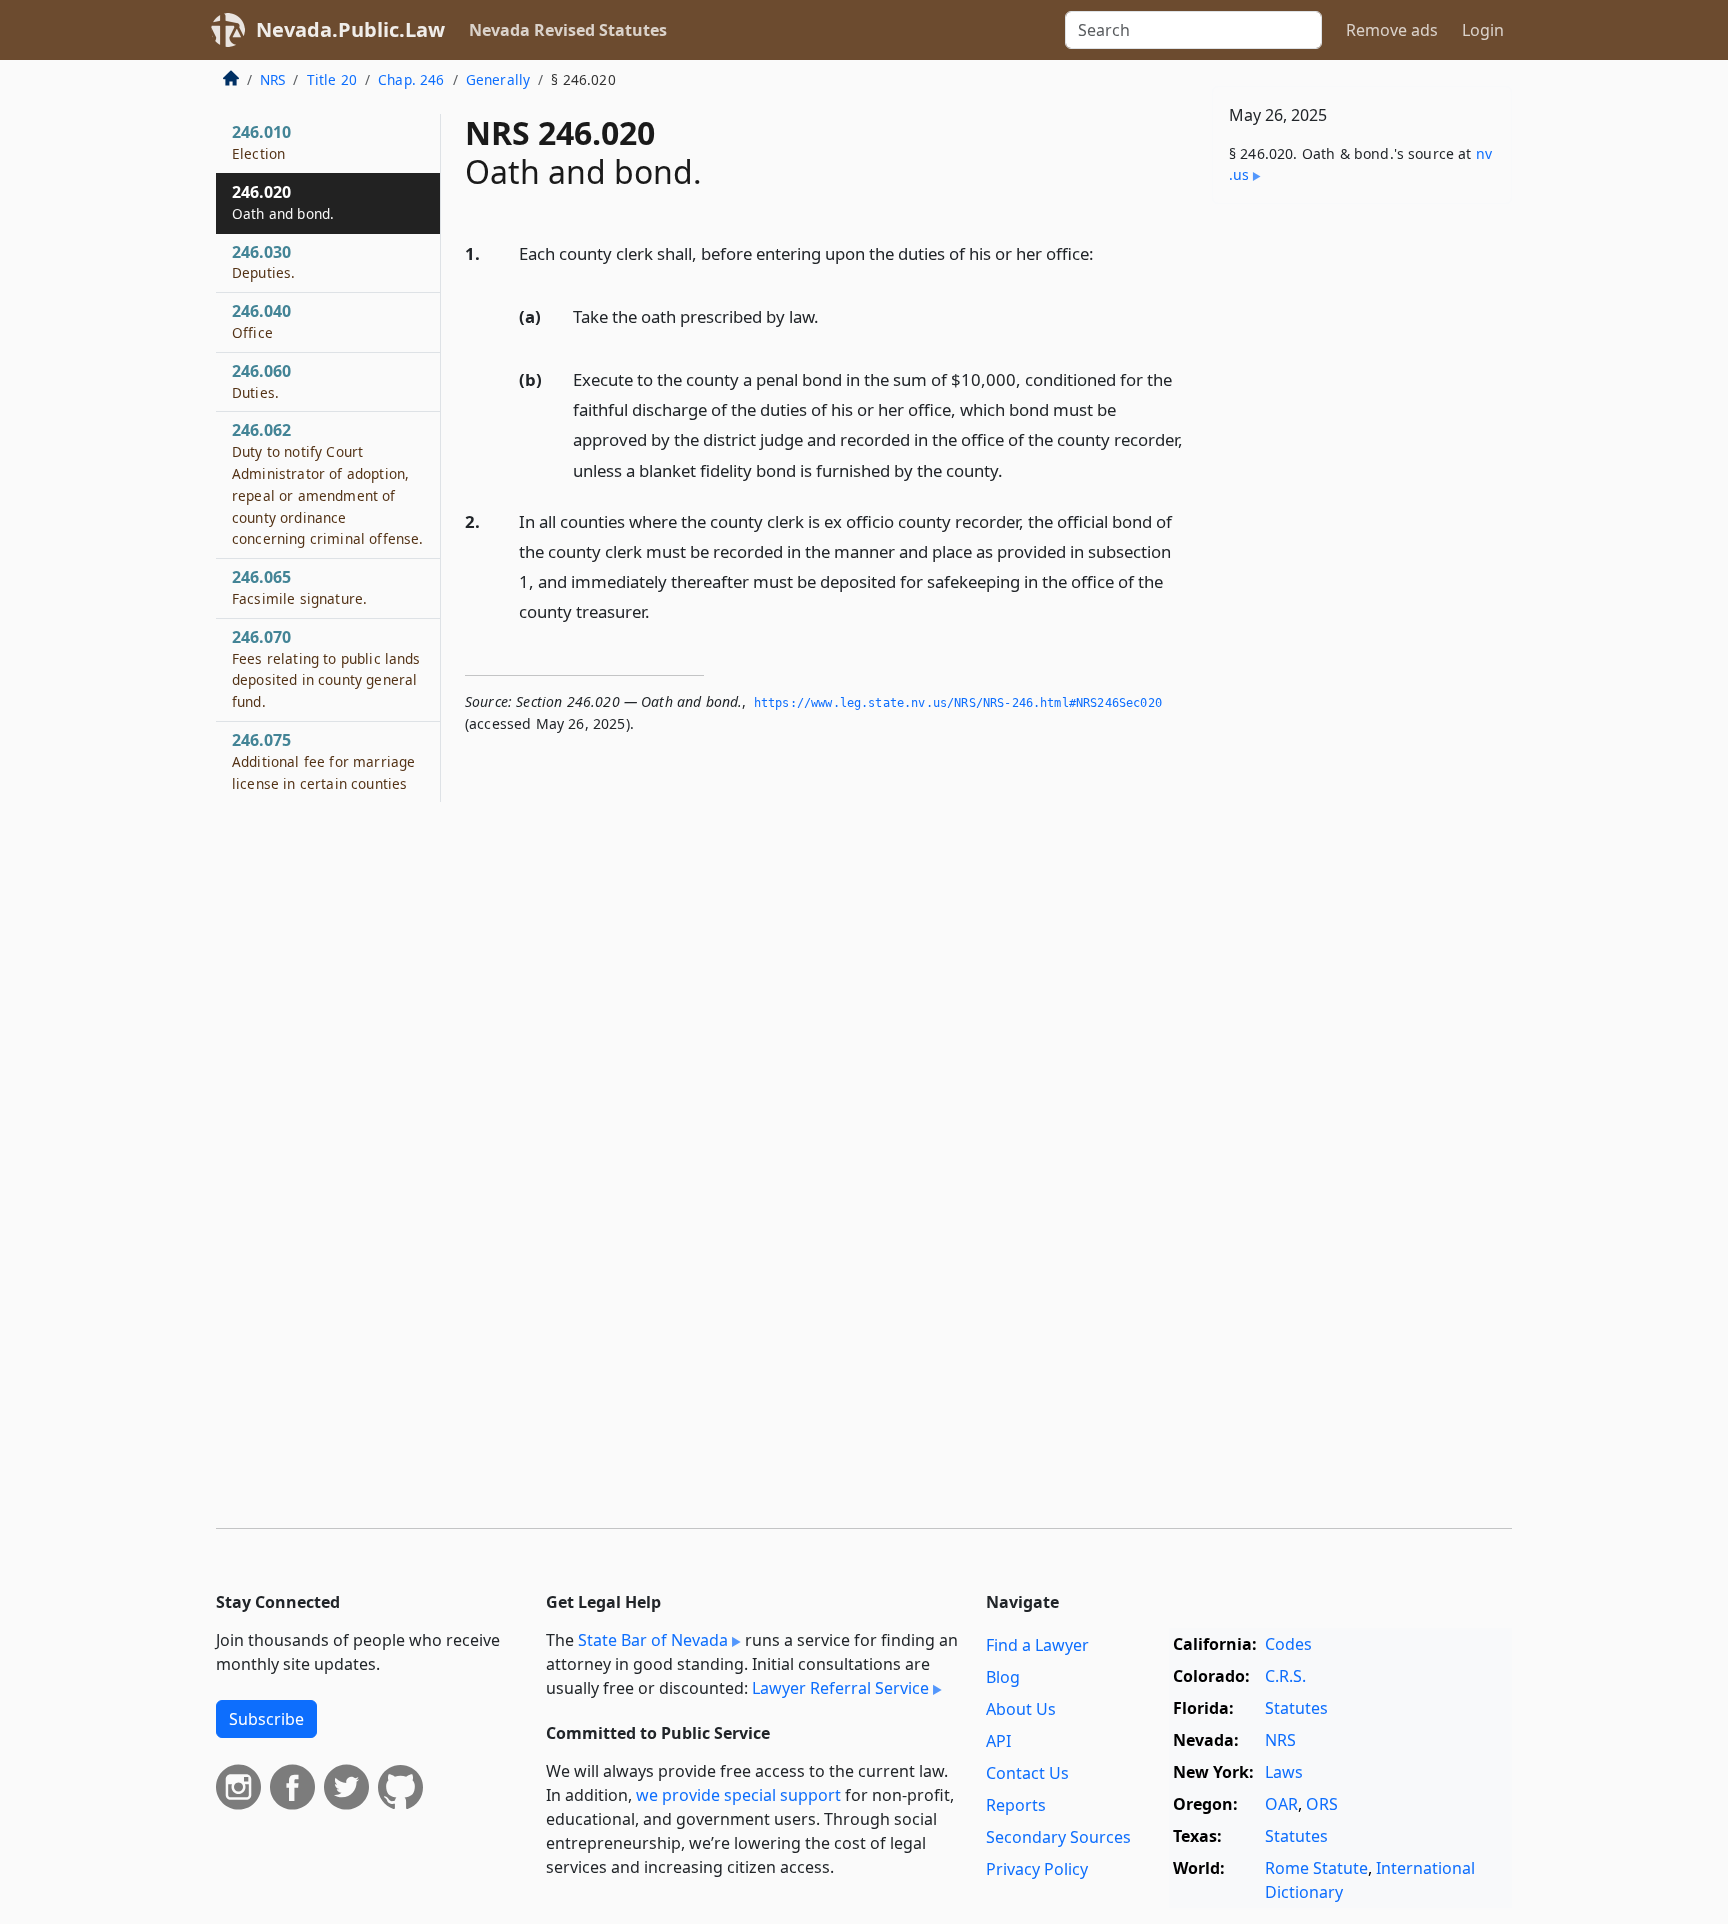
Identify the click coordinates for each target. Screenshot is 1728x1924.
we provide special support (738, 1795)
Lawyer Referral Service (840, 1688)
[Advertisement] (1362, 532)
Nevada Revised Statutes (568, 30)
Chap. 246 (411, 79)
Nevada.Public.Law (350, 29)
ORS (1322, 1804)
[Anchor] (1105, 252)
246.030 (263, 262)
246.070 (326, 668)
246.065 (299, 587)
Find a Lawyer (1037, 1645)
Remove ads (1392, 30)
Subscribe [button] (266, 1719)
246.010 (261, 142)
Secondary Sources (1058, 1837)
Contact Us (1027, 1773)
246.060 (261, 381)
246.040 (261, 321)
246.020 (283, 202)
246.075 (323, 761)
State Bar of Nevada (653, 1640)
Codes (1288, 1644)
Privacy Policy (1037, 1869)
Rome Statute (1316, 1868)
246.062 (327, 483)
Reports (1016, 1805)
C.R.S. (1285, 1676)
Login (1483, 30)
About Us (1021, 1709)
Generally (498, 79)
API (998, 1741)
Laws (1284, 1772)
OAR (1281, 1804)
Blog (1003, 1677)
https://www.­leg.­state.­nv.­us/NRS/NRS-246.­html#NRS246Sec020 (958, 703)
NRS (272, 79)
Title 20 (332, 79)
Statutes (1296, 1708)
